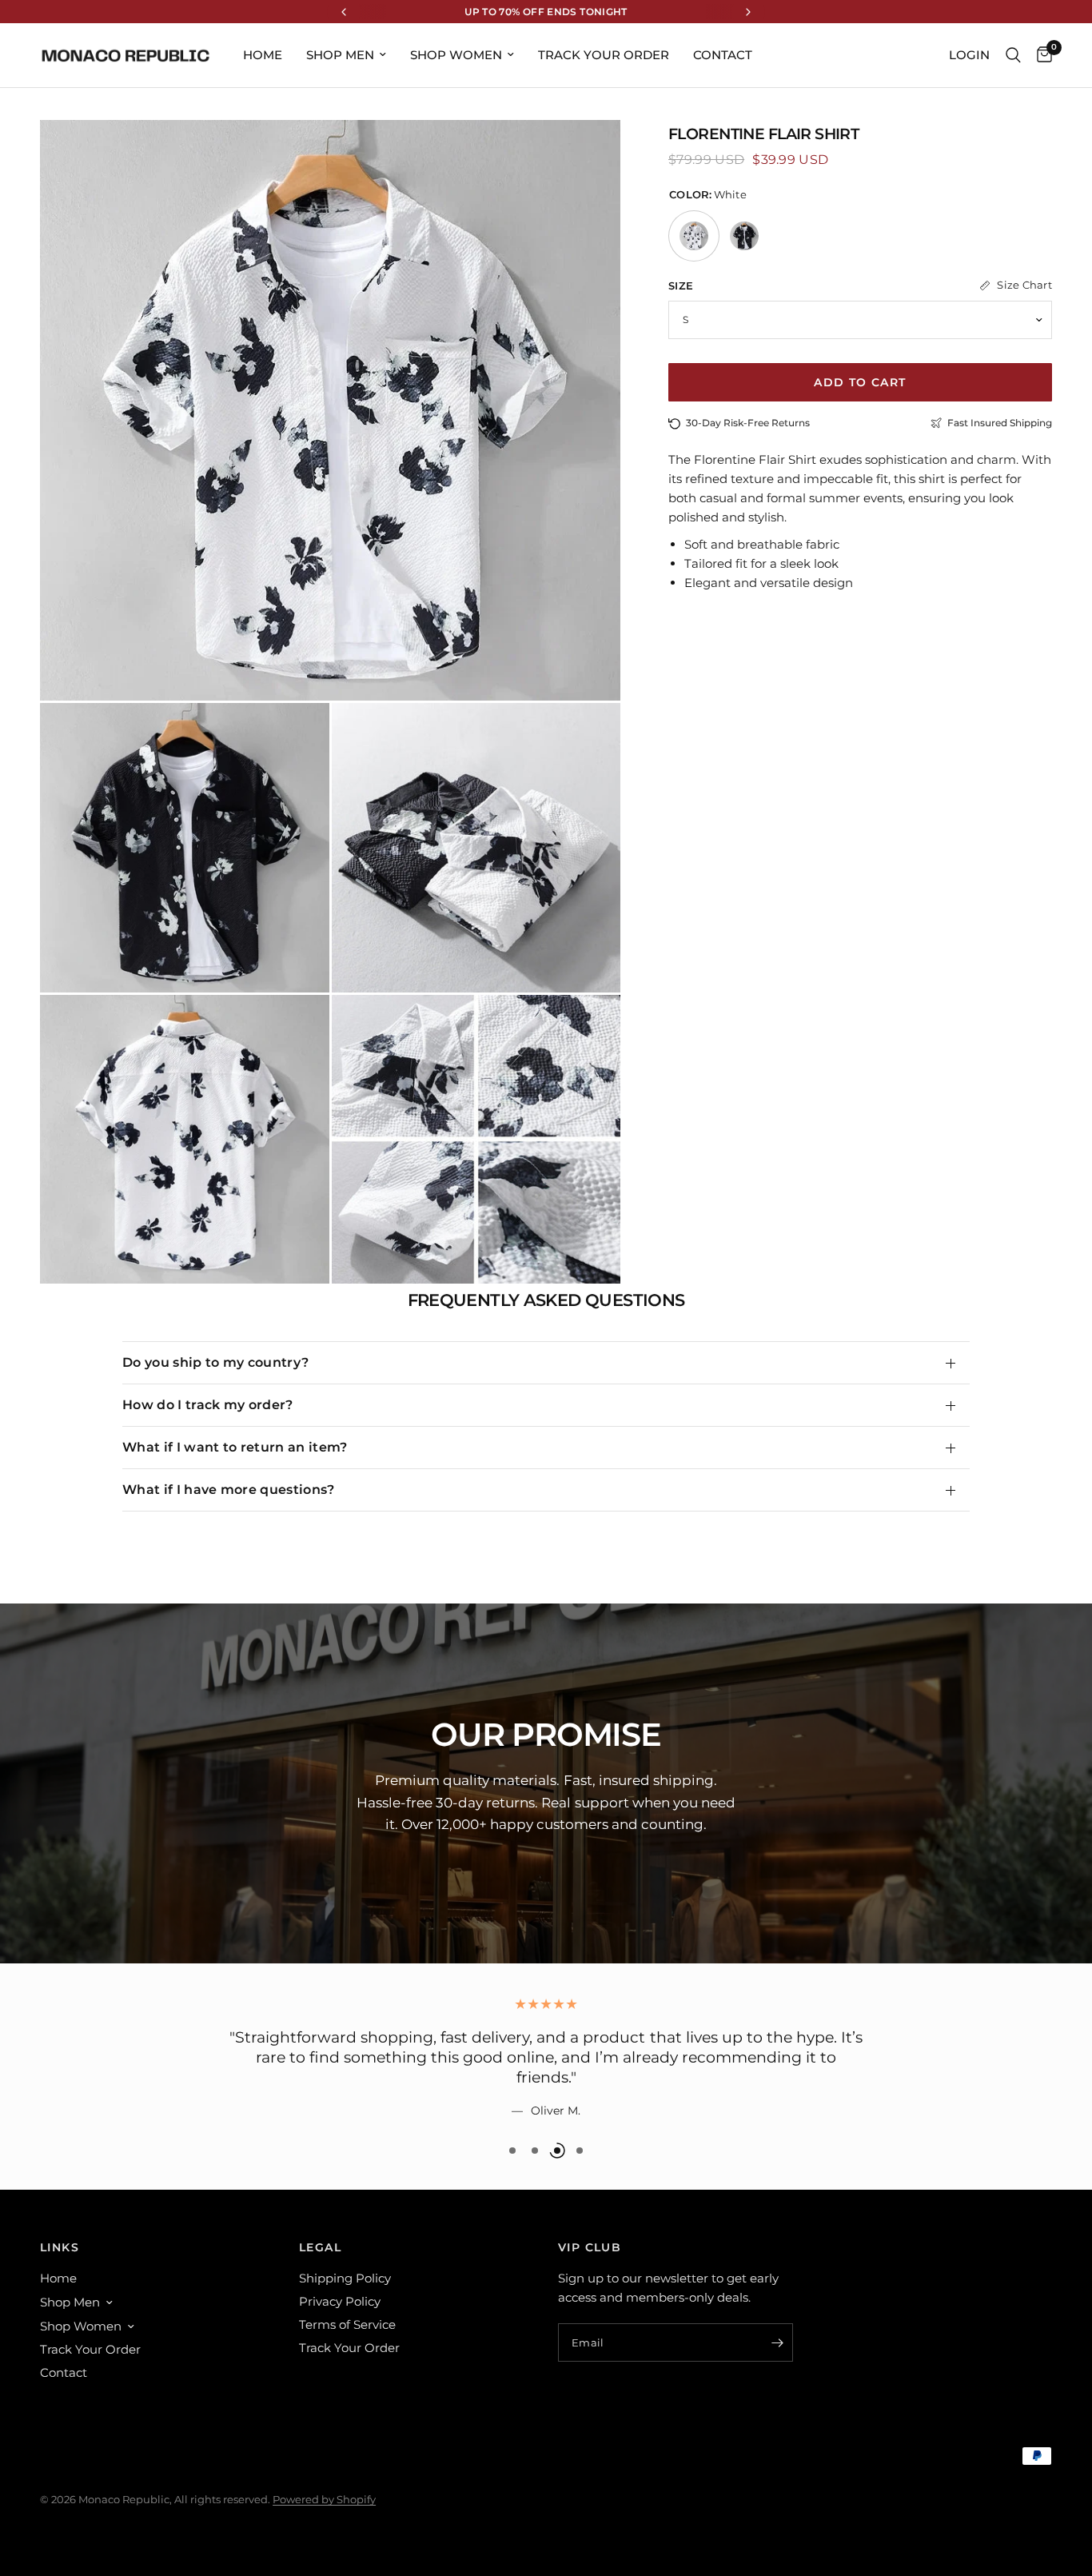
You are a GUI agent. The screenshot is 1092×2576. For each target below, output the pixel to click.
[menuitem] (263, 55)
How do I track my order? (208, 1405)
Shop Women (456, 55)
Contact (723, 55)
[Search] (1013, 55)
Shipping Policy (345, 2278)
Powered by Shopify (324, 2499)
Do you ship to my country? (215, 1362)
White (694, 236)
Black (744, 236)
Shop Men (340, 55)
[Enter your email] (777, 2342)
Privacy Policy (340, 2301)
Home (263, 55)
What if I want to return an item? (235, 1447)
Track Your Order (604, 55)
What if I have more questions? (229, 1490)
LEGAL (320, 2247)
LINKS (60, 2247)
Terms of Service (347, 2324)
